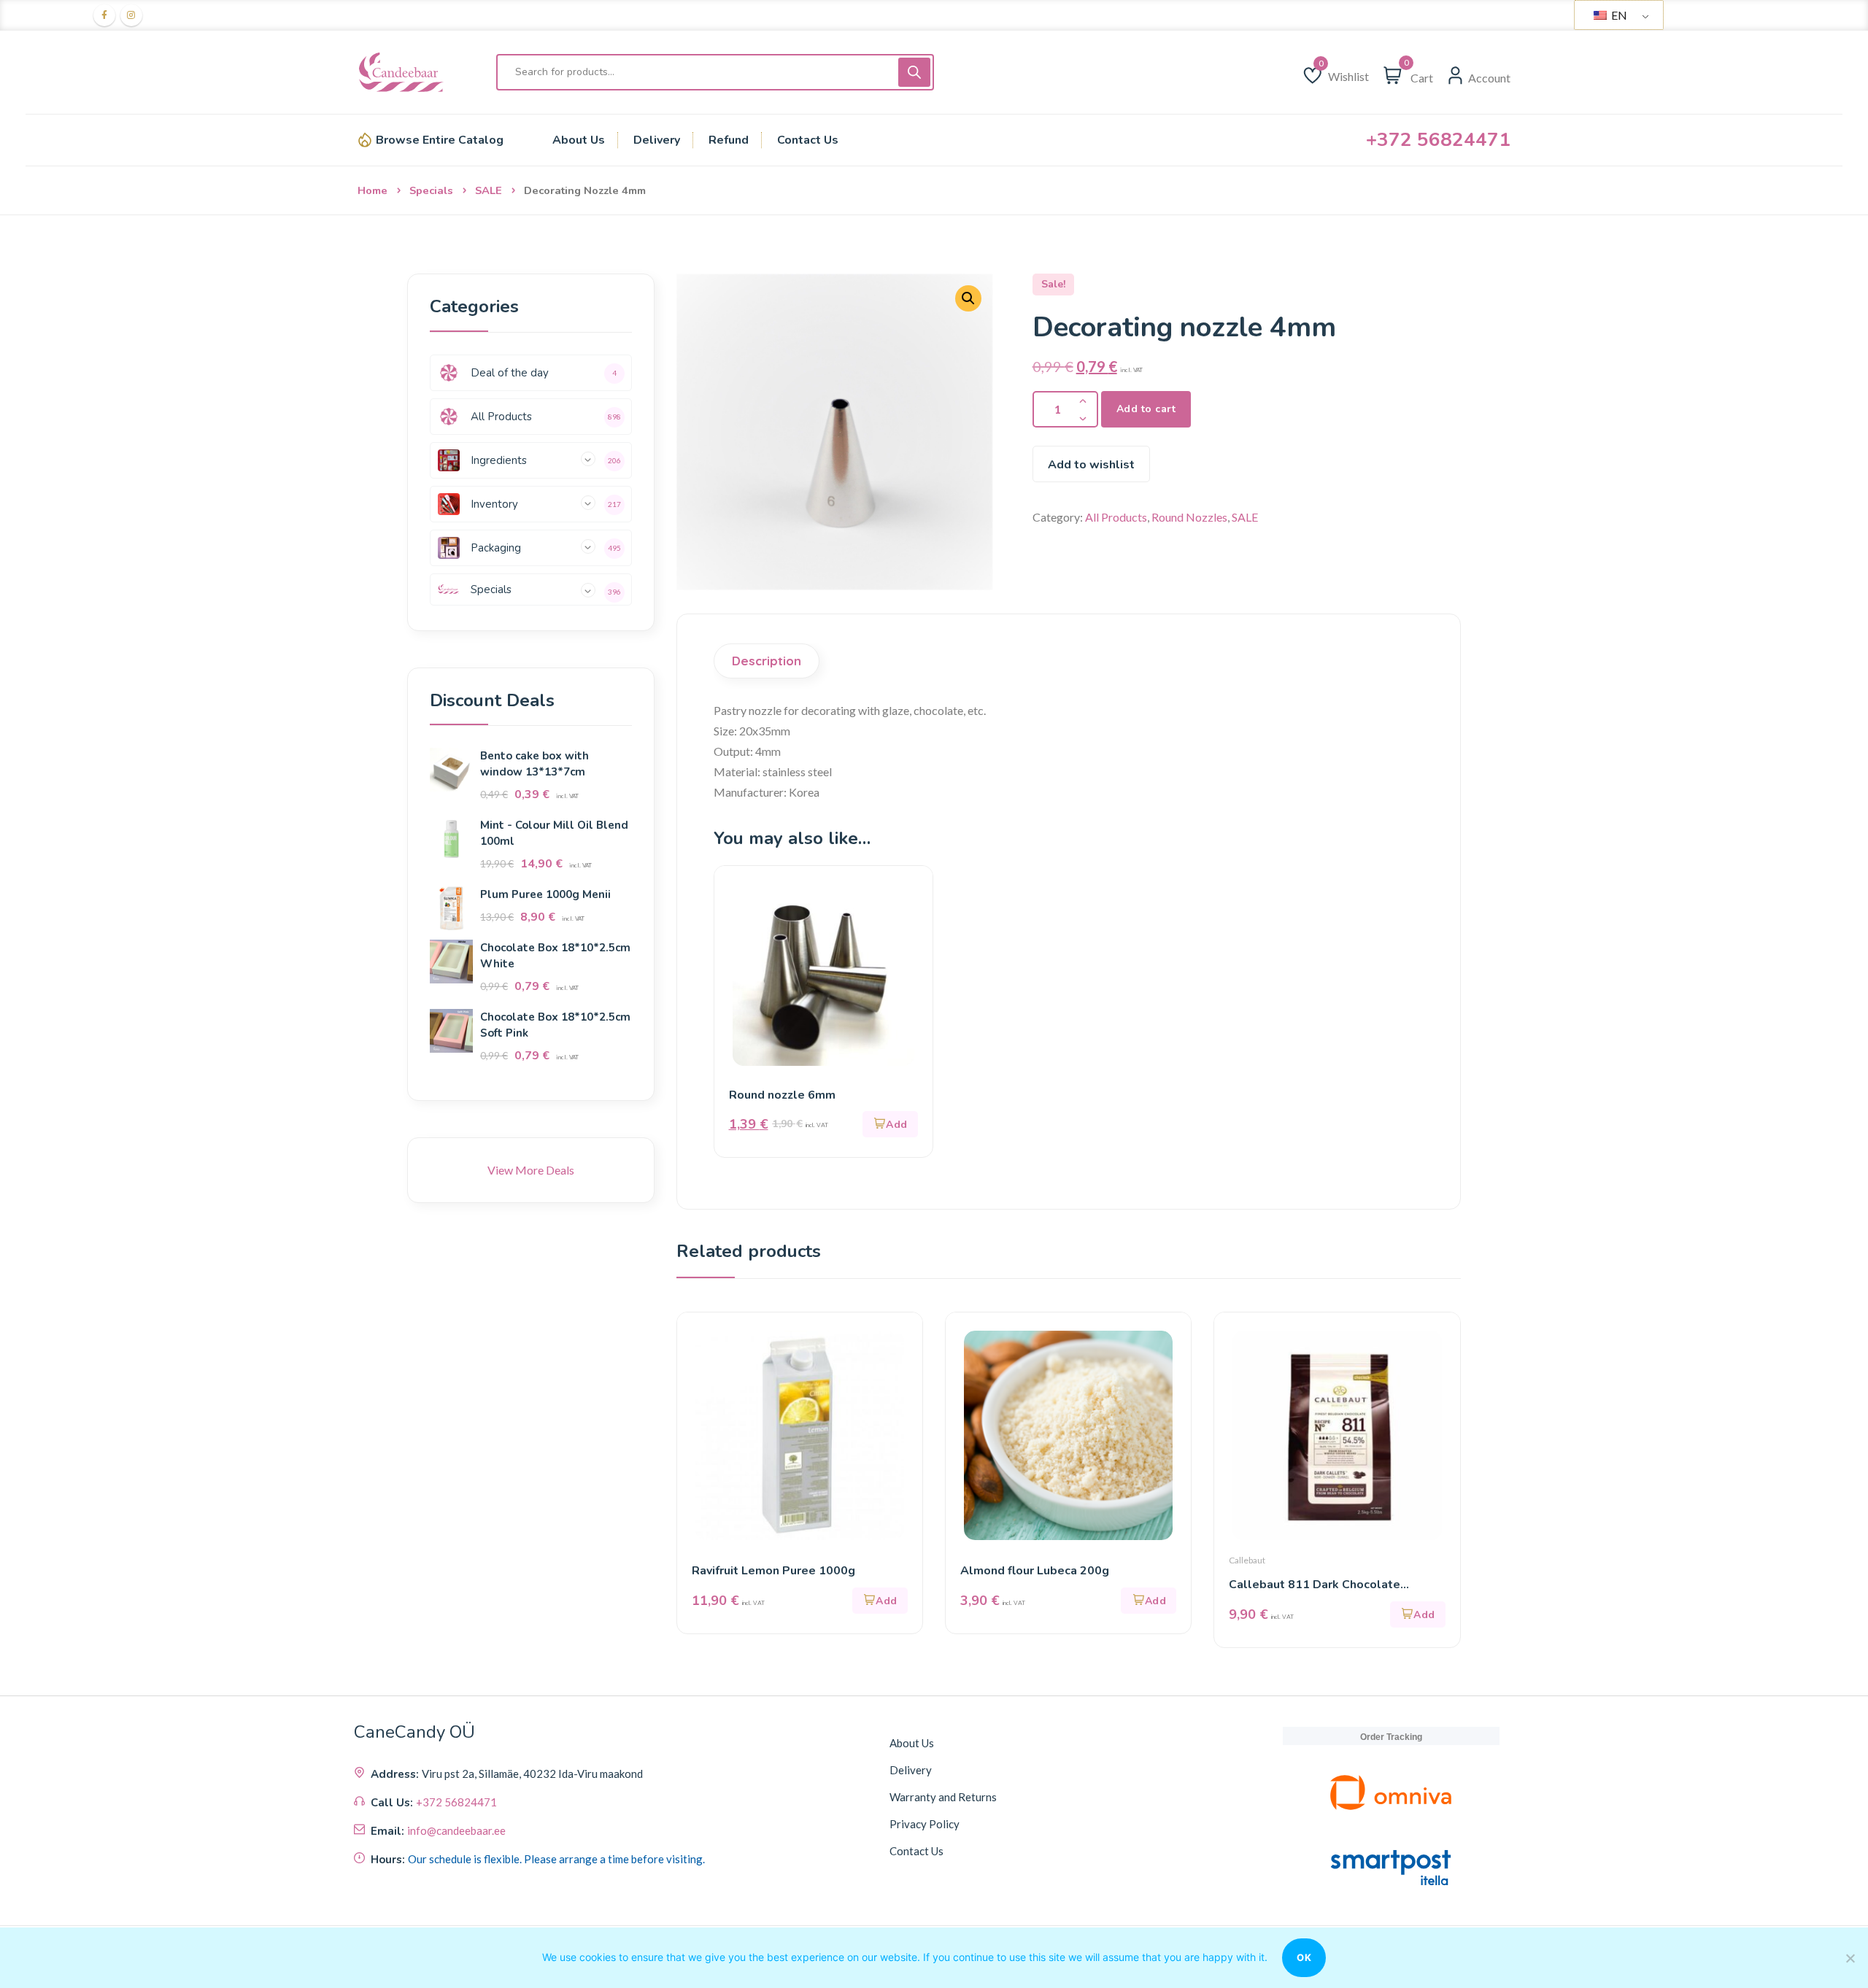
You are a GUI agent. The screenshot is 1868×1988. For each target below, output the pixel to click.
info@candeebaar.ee (456, 1830)
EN (1618, 15)
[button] (890, 1124)
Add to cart (1146, 409)
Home (373, 190)
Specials (431, 190)
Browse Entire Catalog (440, 140)
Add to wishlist (1091, 465)
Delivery (911, 1770)
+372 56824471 (1438, 140)
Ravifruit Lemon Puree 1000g (773, 1571)
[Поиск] (914, 72)
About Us (912, 1743)
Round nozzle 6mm (782, 1095)
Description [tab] (767, 661)
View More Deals (531, 1170)
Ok (1304, 1957)
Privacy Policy (925, 1824)
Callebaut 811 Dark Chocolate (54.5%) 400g (1315, 1585)
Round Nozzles (1189, 517)
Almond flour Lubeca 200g (1035, 1571)
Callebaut (1247, 1560)
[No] (1850, 1958)
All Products (1116, 517)
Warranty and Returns (943, 1797)
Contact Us (916, 1851)
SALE (489, 190)
